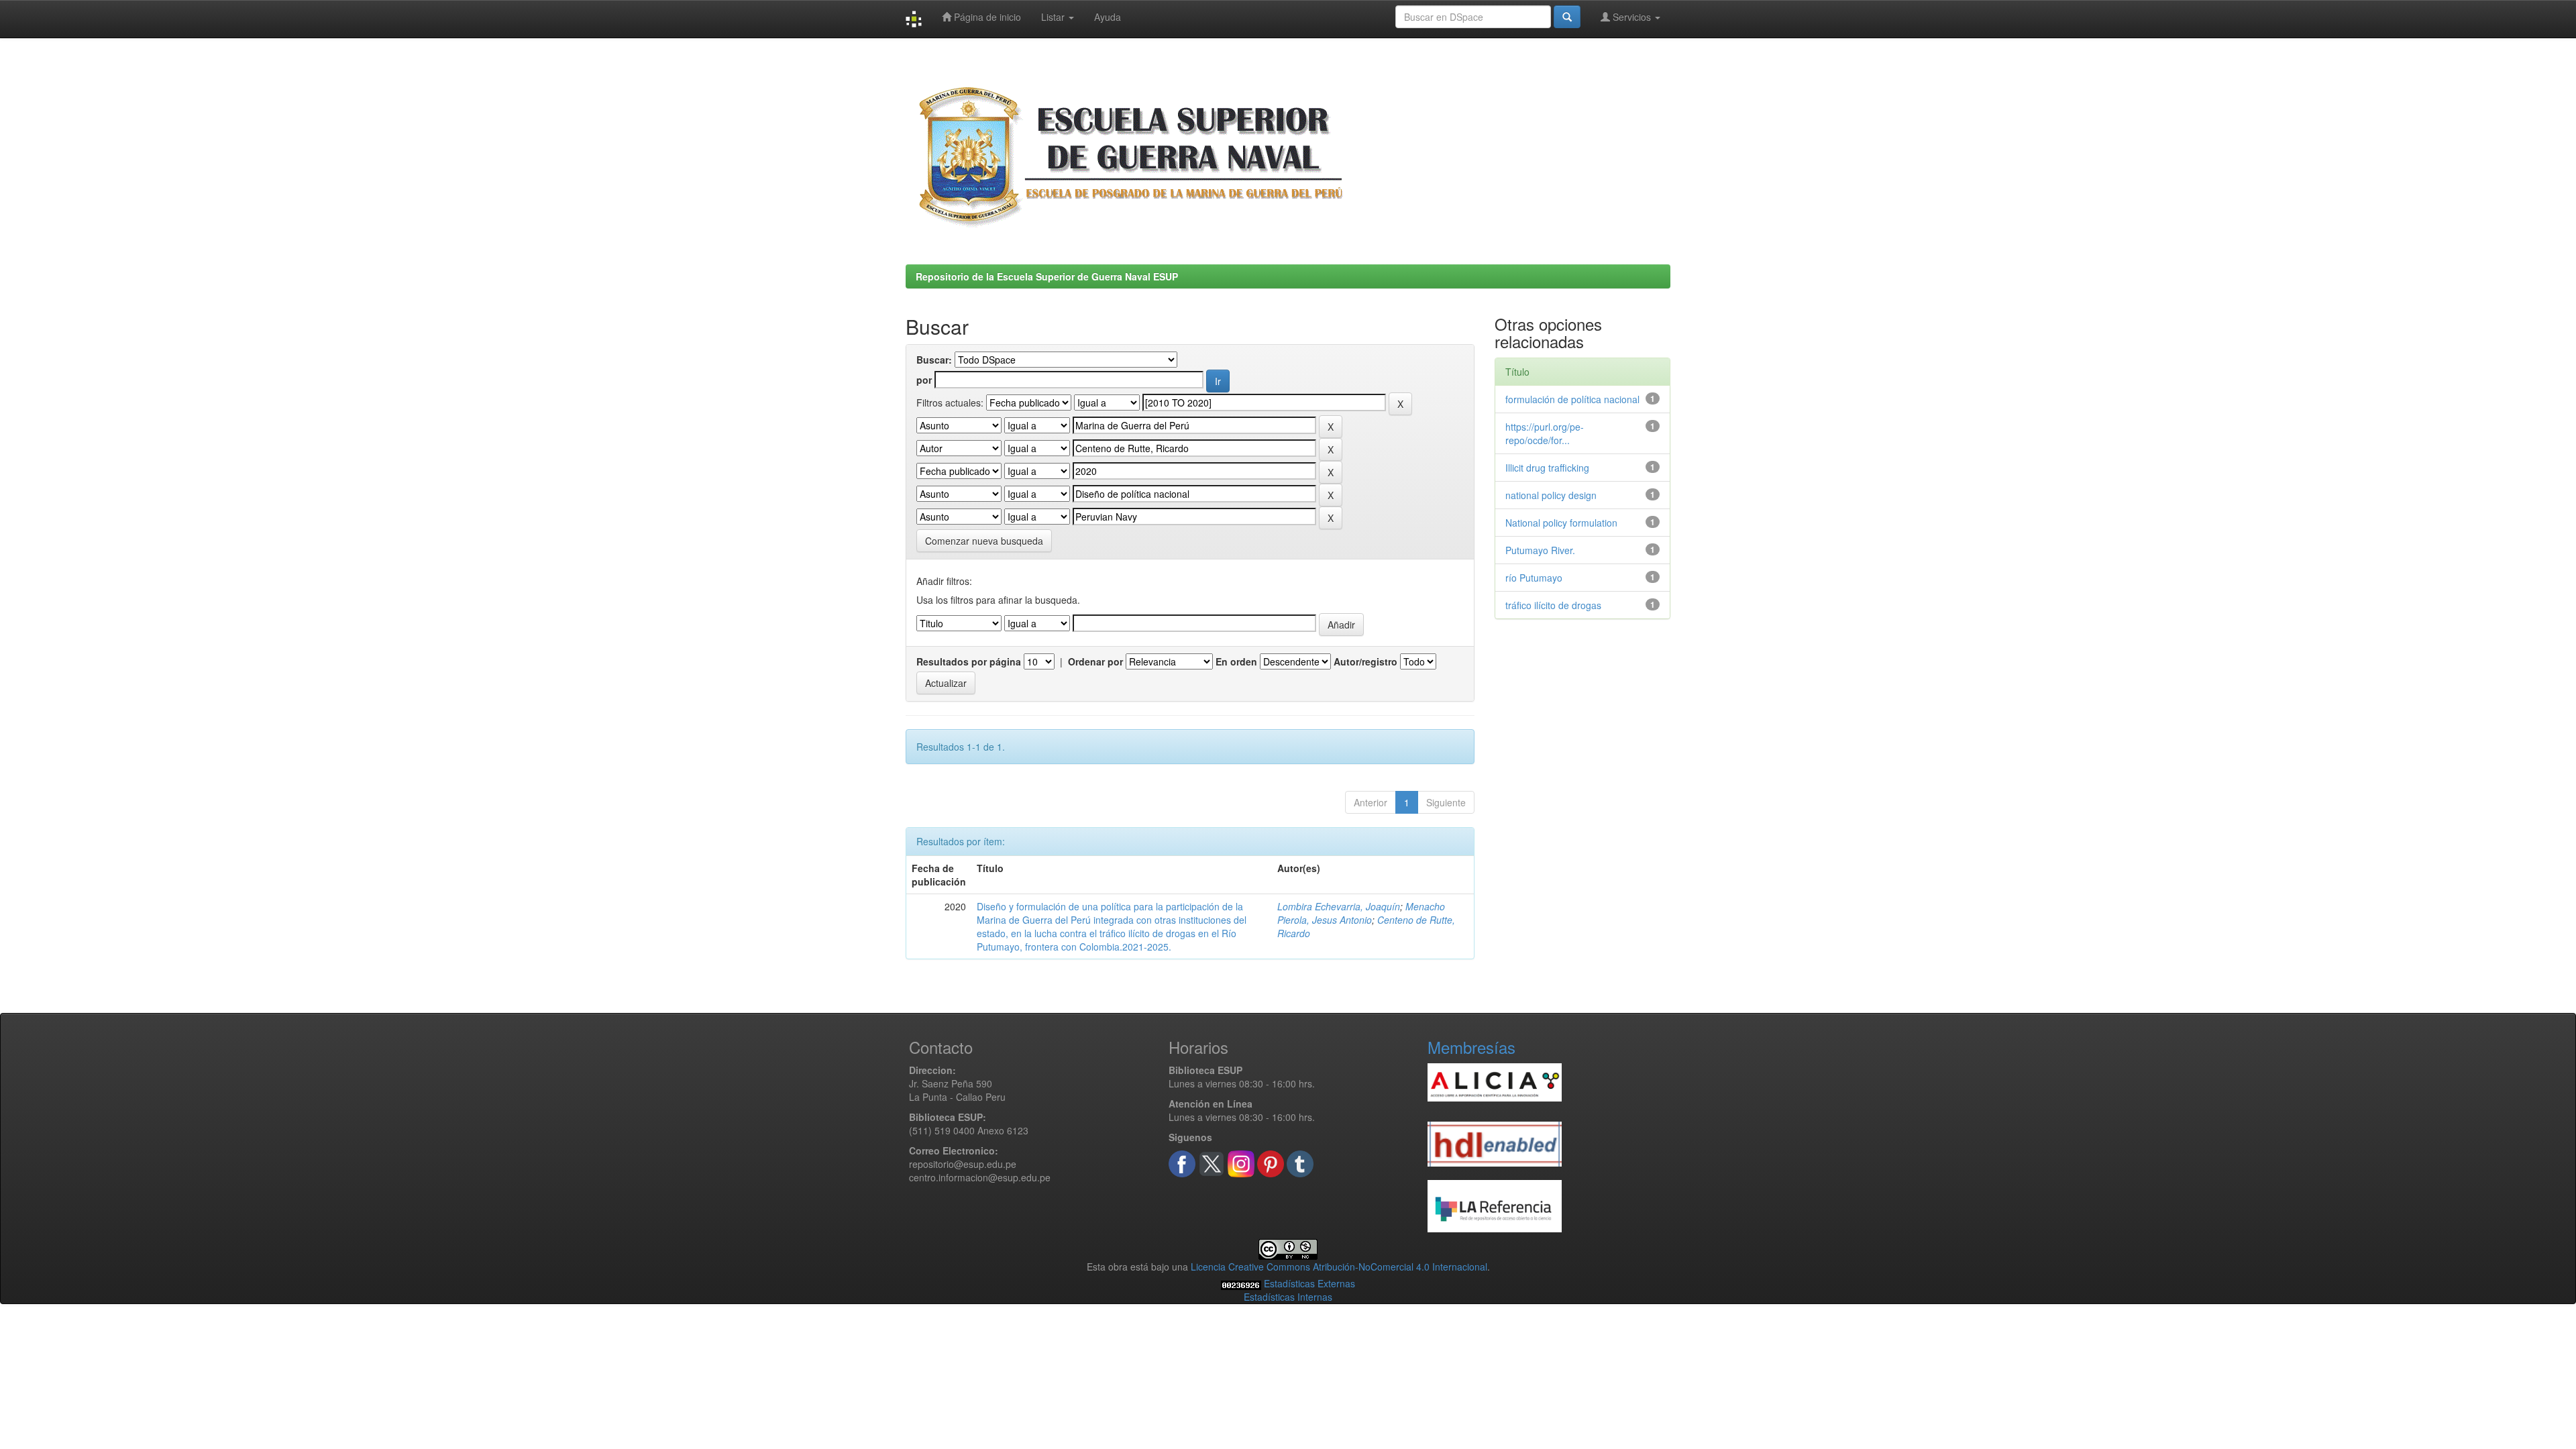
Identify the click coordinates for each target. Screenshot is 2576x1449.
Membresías (1471, 1047)
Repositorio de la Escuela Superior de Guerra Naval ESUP (1047, 276)
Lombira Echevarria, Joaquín (1339, 906)
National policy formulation (1561, 523)
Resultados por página (969, 661)
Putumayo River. (1540, 550)
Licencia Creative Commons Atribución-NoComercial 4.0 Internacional (1339, 1267)
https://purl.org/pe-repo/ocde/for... (1545, 433)
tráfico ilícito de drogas (1553, 605)
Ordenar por (1095, 661)
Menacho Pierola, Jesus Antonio (1361, 913)
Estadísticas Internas (1288, 1297)
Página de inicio (986, 17)
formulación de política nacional (1572, 399)
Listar (1054, 17)
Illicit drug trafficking (1547, 468)
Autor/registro (1365, 661)
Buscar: (934, 360)
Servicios (1632, 17)
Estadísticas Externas (1309, 1283)
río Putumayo (1534, 578)
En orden (1236, 661)
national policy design (1551, 495)
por (924, 380)
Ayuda (1108, 17)
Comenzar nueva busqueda (984, 541)
